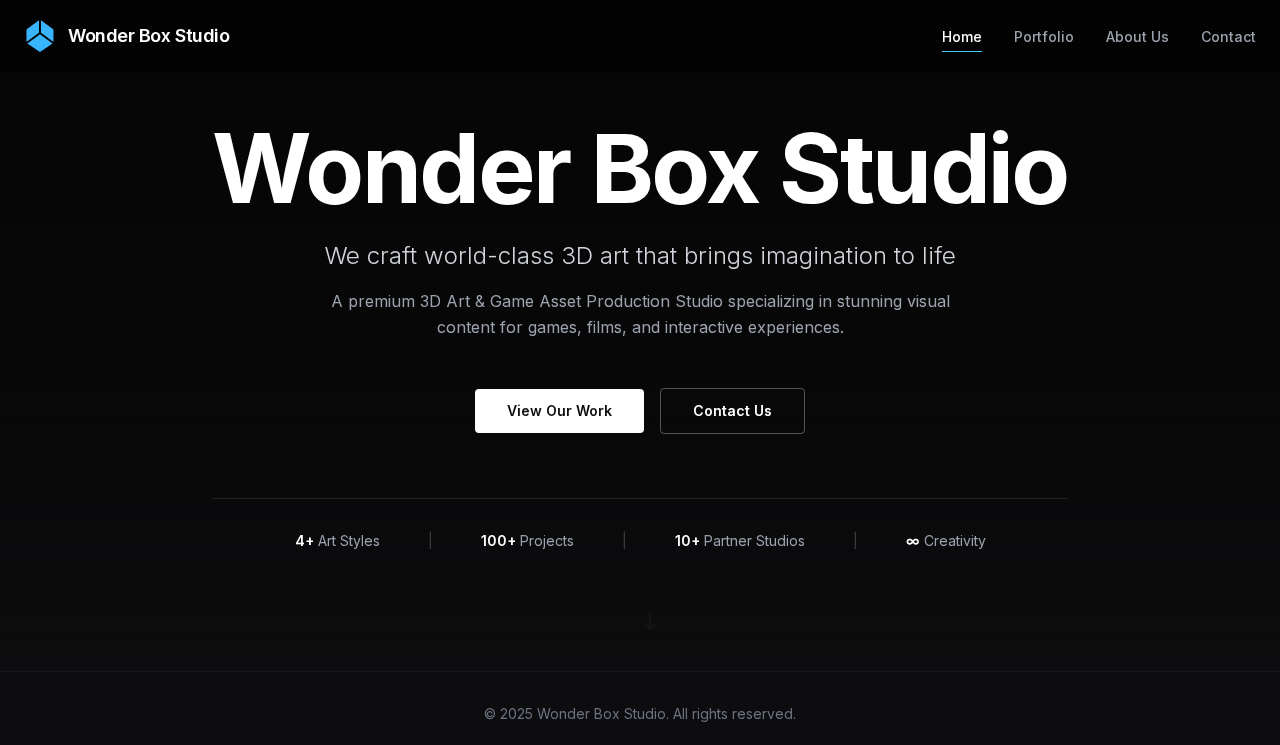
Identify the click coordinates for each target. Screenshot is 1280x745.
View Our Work (559, 410)
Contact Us (732, 410)
